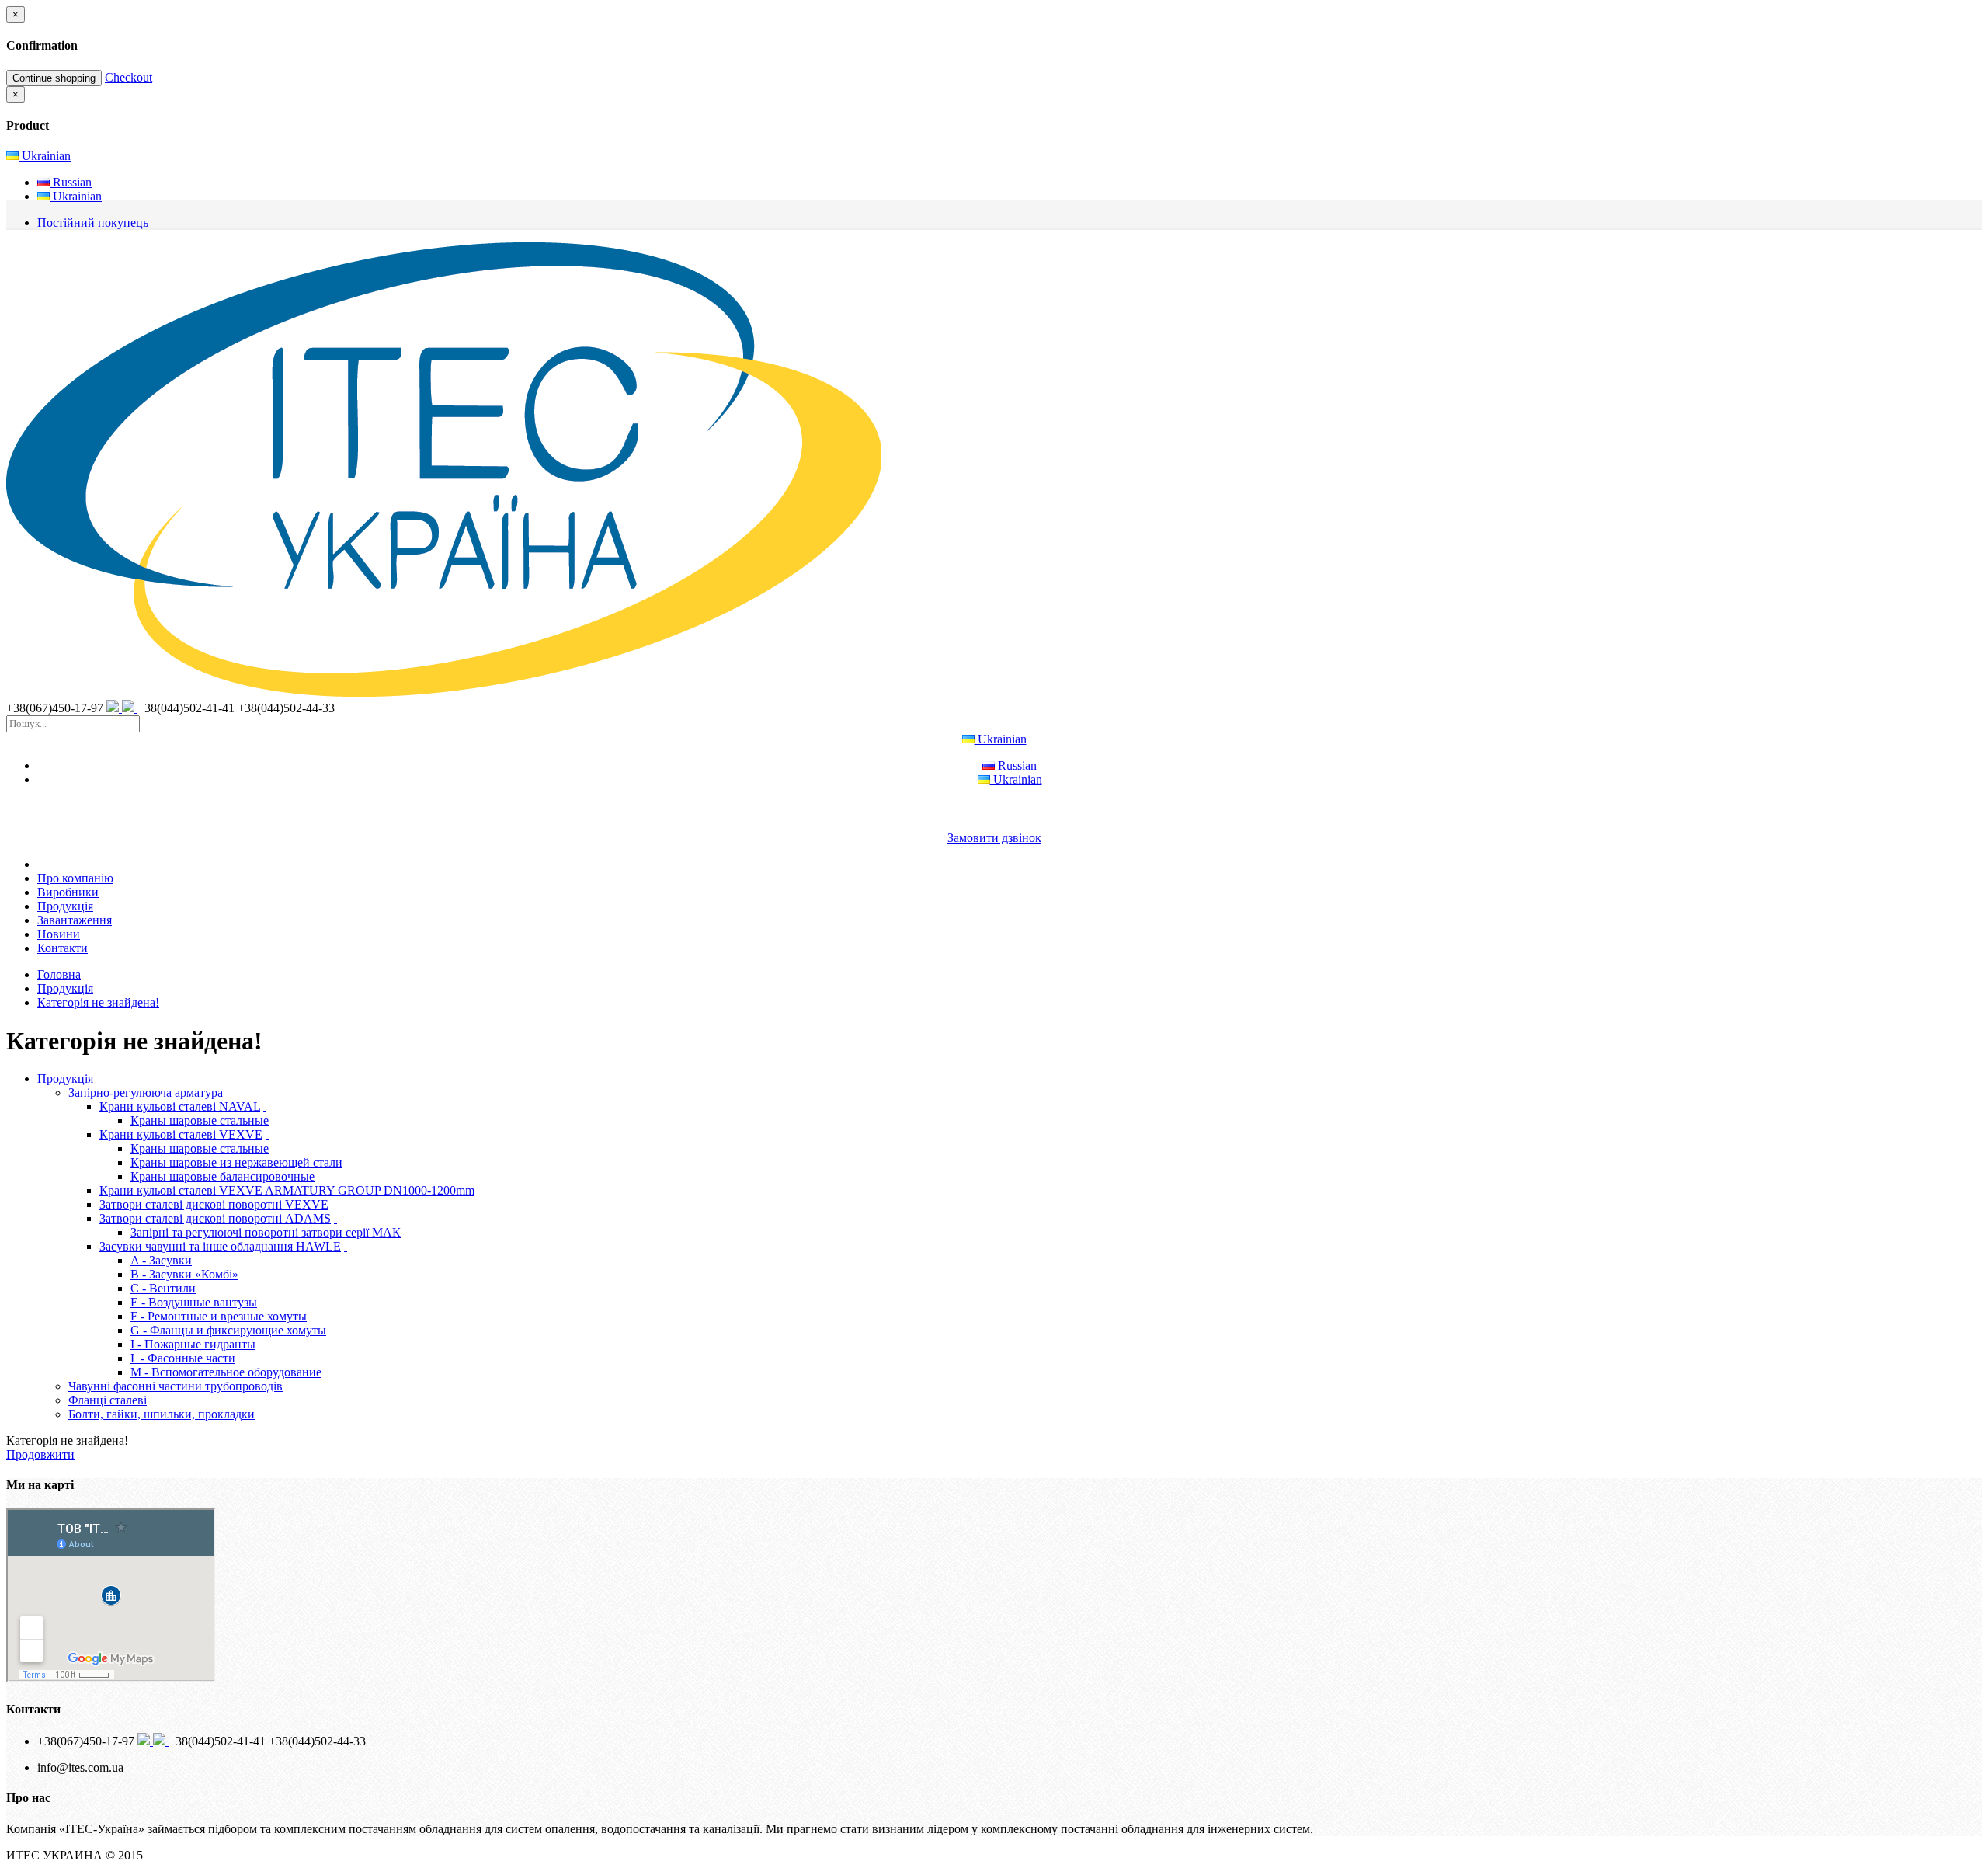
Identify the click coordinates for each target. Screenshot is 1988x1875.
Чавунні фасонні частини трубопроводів (176, 1386)
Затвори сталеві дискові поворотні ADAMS (215, 1218)
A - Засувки (161, 1260)
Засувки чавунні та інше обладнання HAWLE (220, 1246)
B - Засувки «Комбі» (184, 1274)
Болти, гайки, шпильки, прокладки (162, 1414)
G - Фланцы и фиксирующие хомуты (228, 1330)
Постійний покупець (93, 223)
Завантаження (75, 920)
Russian (71, 182)
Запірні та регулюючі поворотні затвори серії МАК (266, 1232)
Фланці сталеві (108, 1400)
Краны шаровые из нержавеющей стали (236, 1162)
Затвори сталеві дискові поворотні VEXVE (214, 1204)
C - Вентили (163, 1288)
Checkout (129, 77)
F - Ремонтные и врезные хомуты (219, 1316)
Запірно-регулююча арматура (146, 1092)
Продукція (65, 906)
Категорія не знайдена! (98, 1002)
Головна (59, 974)
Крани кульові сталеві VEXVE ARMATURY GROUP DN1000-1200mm (287, 1190)
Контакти (63, 948)
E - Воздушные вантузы (194, 1302)
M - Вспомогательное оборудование (226, 1372)
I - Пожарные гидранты (193, 1344)
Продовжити (40, 1454)
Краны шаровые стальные (200, 1120)
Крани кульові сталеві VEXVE (181, 1134)
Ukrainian (45, 156)
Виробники (68, 892)
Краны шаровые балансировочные (222, 1176)
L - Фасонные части (183, 1358)
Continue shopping (54, 78)
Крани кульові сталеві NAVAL (180, 1106)
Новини (59, 934)
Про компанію (75, 878)
